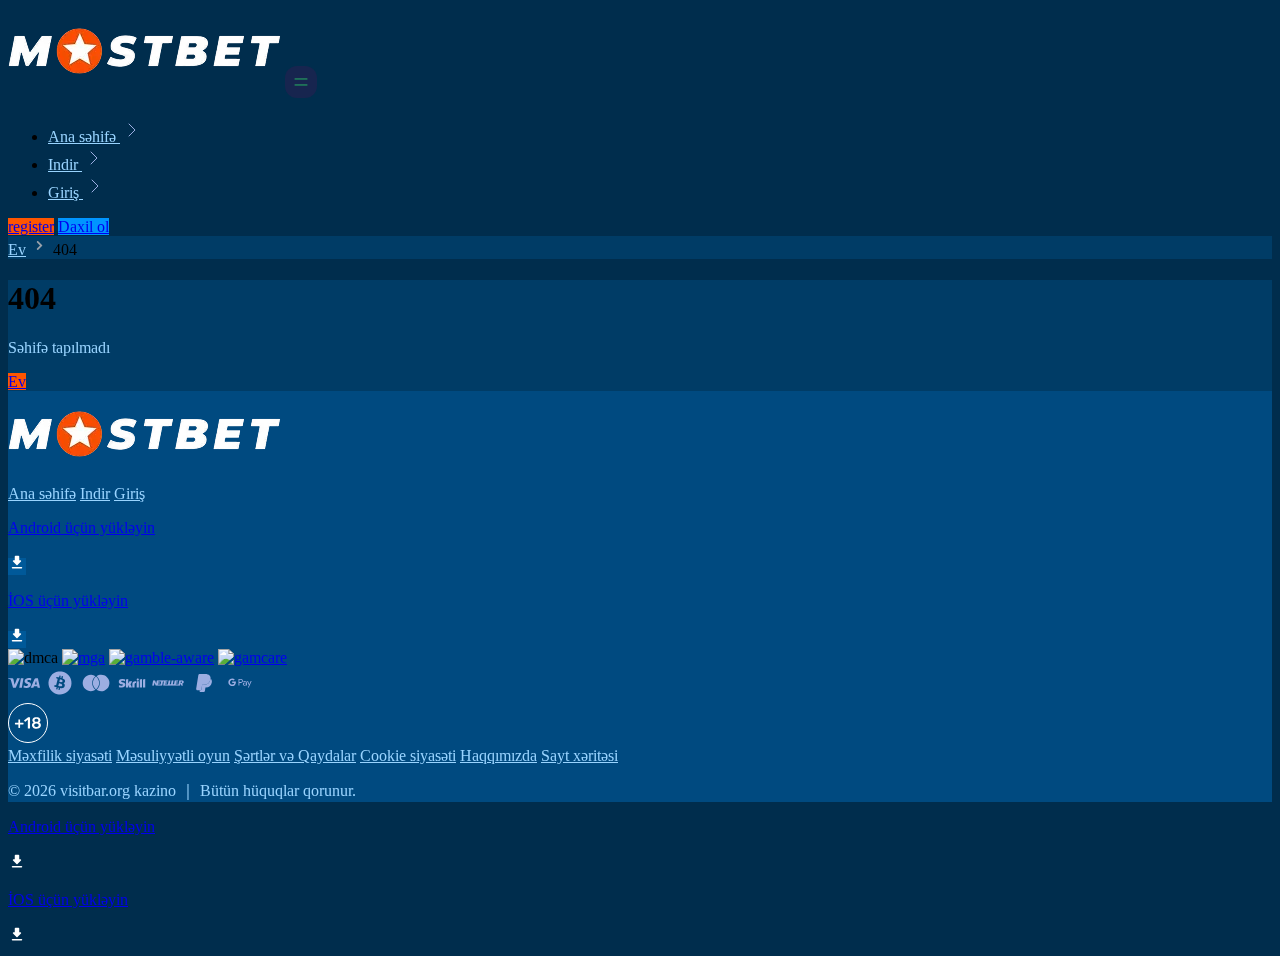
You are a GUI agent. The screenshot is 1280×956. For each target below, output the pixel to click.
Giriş (65, 192)
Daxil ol (83, 226)
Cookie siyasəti (408, 755)
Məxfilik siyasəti (60, 755)
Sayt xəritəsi (579, 755)
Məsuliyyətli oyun (173, 755)
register (31, 226)
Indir (65, 164)
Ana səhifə (84, 136)
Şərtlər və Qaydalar (295, 755)
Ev (17, 249)
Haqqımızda (498, 755)
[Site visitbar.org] (144, 92)
